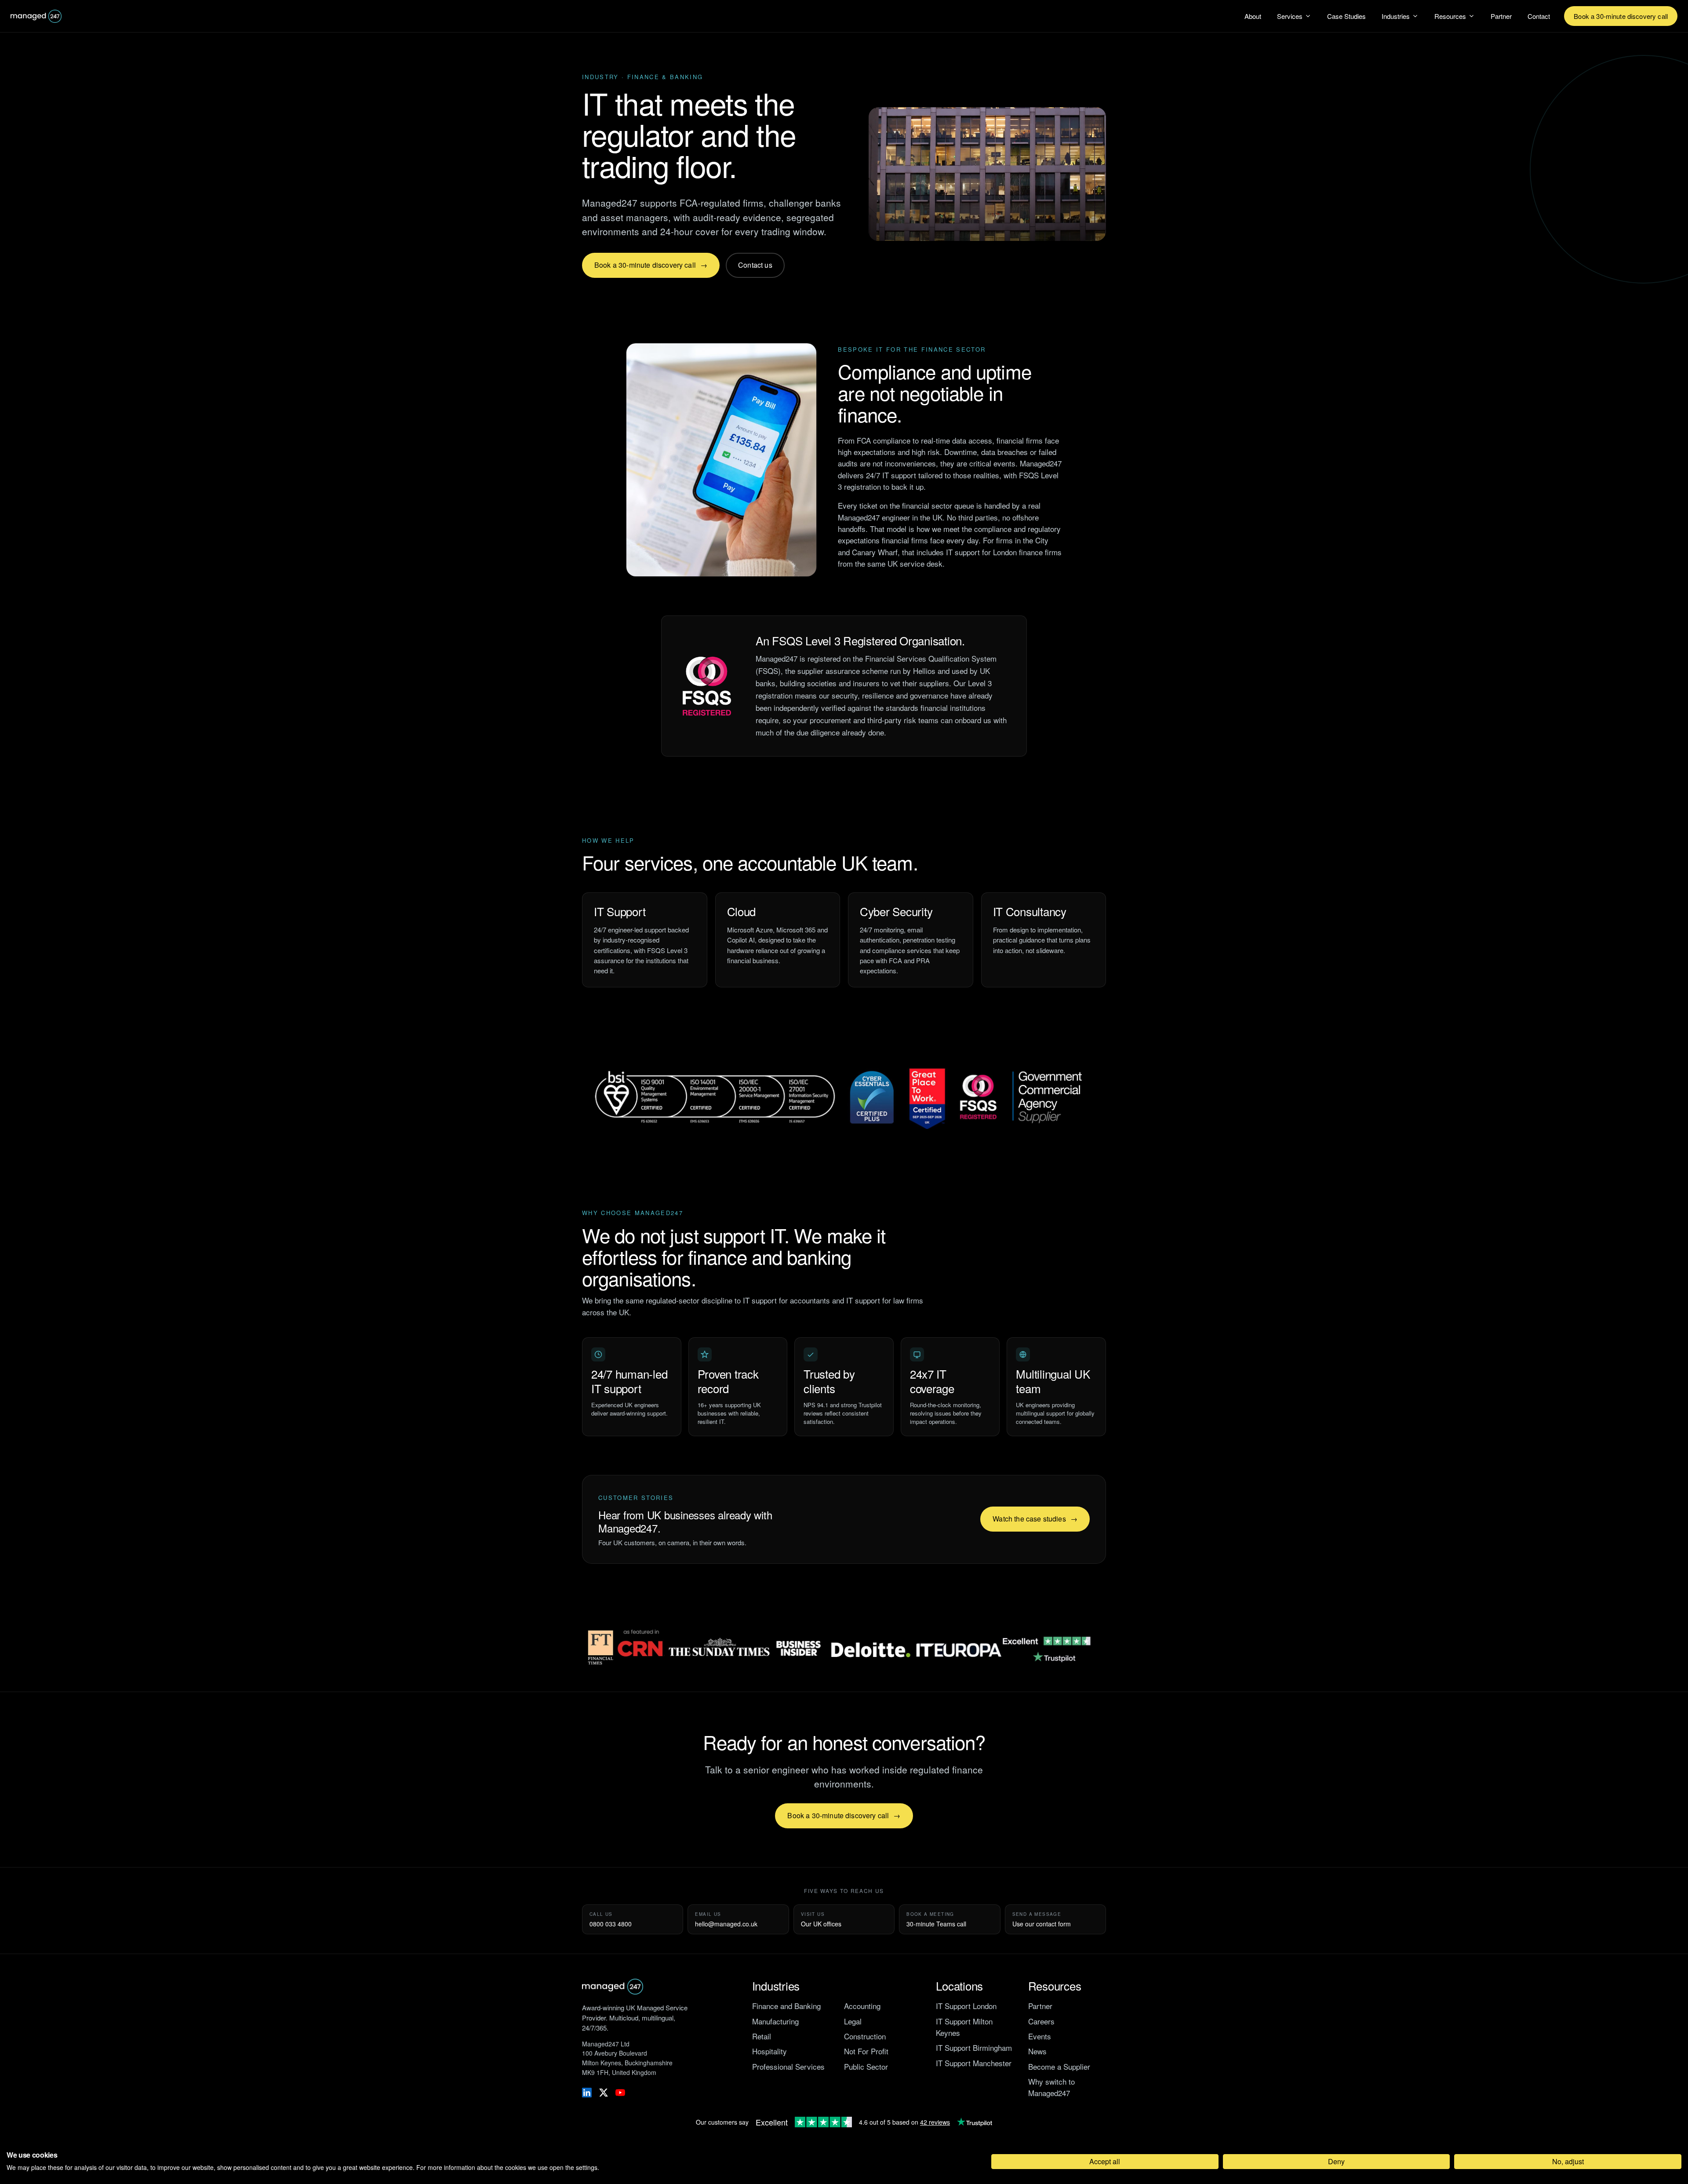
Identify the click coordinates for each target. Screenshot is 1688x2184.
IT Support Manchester (974, 2063)
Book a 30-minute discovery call (1621, 16)
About (1253, 16)
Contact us (755, 265)
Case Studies (1346, 16)
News (1037, 2051)
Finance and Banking (786, 2006)
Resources (1450, 16)
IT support (899, 475)
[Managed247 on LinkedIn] (587, 2093)
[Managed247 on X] (604, 2093)
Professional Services (788, 2066)
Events (1040, 2036)
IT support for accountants (786, 1300)
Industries (1396, 16)
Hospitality (769, 2051)
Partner (1501, 16)
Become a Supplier (1059, 2066)
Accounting (862, 2006)
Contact (1539, 16)
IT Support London (966, 2006)
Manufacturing (775, 2021)
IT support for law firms (885, 1300)
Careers (1041, 2021)
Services (1290, 16)
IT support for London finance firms (1004, 552)
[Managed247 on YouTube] (620, 2093)
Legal (853, 2021)
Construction (865, 2036)
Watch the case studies (1029, 1519)
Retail (762, 2036)
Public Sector (866, 2066)
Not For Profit (866, 2051)
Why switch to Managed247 (1051, 2087)
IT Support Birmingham (974, 2047)
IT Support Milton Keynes (964, 2027)
